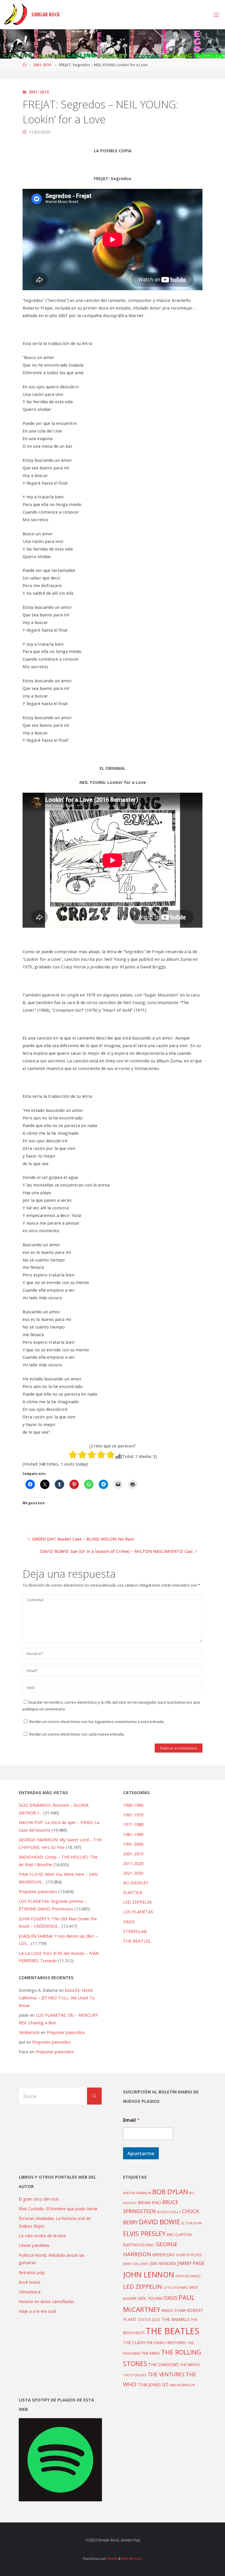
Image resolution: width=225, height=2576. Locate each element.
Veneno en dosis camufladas (46, 2301)
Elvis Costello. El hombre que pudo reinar (58, 2209)
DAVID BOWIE (160, 2222)
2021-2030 (133, 1873)
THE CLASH (134, 2342)
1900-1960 (133, 1805)
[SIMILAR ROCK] (16, 14)
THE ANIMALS (175, 2319)
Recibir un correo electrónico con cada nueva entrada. (77, 1734)
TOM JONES (149, 2385)
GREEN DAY (163, 2255)
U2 (165, 2384)
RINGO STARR (174, 2310)
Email (131, 2120)
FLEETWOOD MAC (139, 2245)
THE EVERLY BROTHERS (166, 2343)
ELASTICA (133, 1892)
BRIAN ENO (149, 2202)
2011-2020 (133, 1863)
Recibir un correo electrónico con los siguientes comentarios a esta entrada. (97, 1722)
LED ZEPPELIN (137, 1902)
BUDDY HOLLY (169, 2212)
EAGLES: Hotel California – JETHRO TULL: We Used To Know (57, 1998)
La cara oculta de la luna (42, 2236)
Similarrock (29, 2032)
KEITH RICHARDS (188, 2276)
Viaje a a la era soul (37, 2311)
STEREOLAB (135, 1931)
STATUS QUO (149, 2319)
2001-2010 (42, 65)
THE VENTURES (166, 2374)
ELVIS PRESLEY (144, 2234)
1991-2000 (133, 1844)
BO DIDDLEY (136, 1883)
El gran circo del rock (39, 2199)
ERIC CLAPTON (179, 2235)
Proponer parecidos (66, 2032)
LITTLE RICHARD (176, 2287)
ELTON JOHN (191, 2223)
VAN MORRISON (182, 2385)
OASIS (129, 1922)
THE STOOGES (135, 2375)
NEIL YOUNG (150, 2298)
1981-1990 (133, 1834)
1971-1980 (133, 1824)
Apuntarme (141, 2153)
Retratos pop (32, 2272)
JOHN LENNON (149, 2274)
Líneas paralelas (34, 2245)
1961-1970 (133, 1815)
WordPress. (132, 2558)
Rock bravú (29, 2282)
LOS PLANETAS (138, 1912)
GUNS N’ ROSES (189, 2255)
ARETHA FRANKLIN (137, 2193)
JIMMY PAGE (191, 2263)
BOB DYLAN (170, 2192)
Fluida (112, 2558)
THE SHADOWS (163, 2364)
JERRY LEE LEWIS (136, 2264)
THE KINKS (151, 2353)
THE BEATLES (137, 1941)
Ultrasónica (30, 2292)
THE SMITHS (190, 2365)
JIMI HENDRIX (163, 2263)
